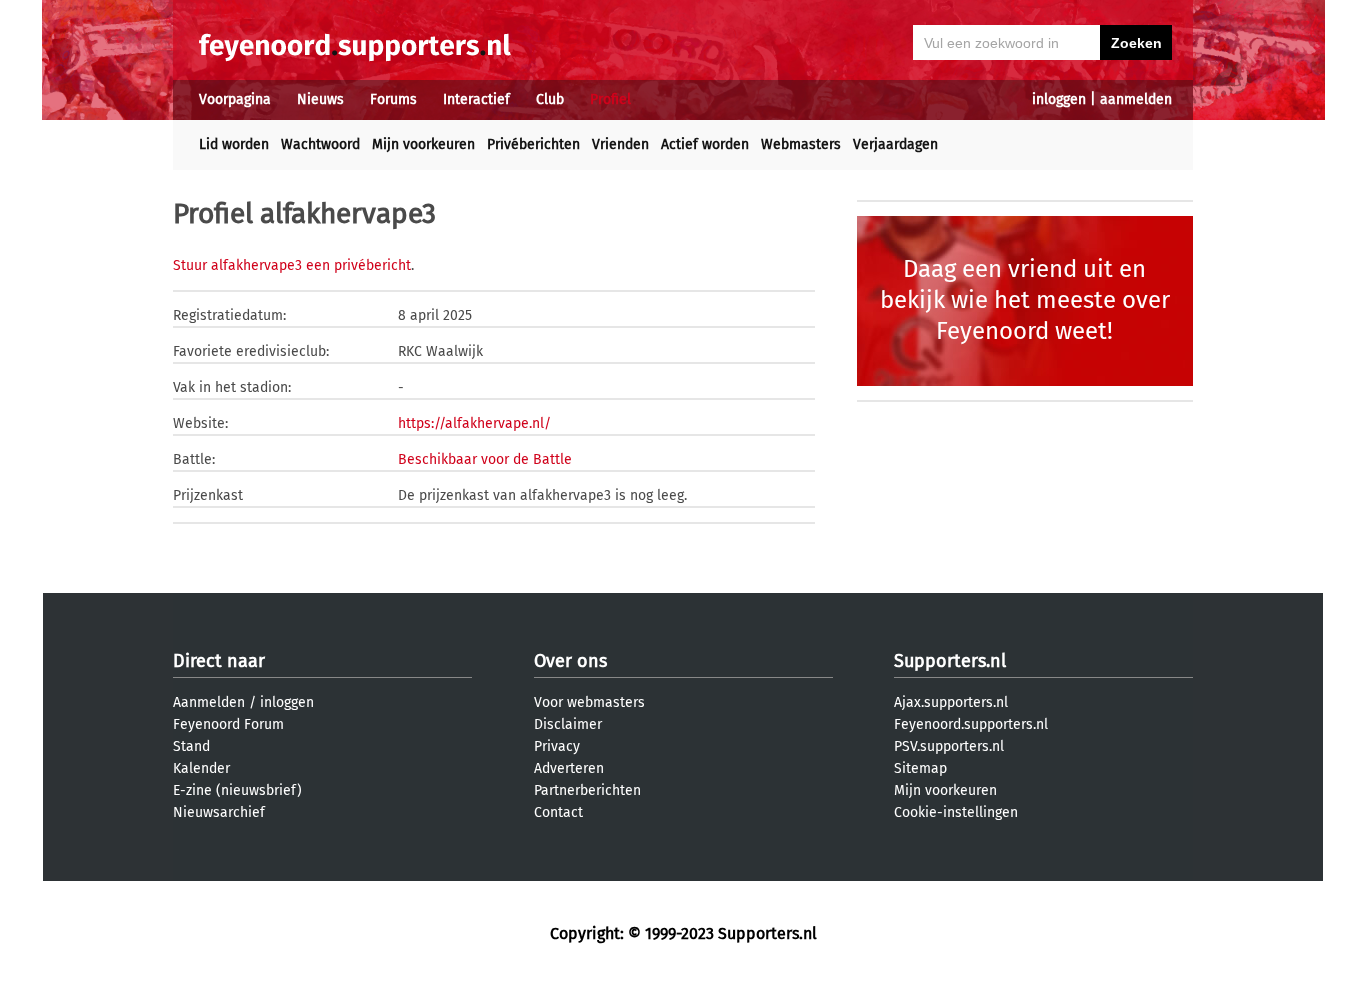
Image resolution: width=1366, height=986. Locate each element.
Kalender (201, 768)
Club (550, 99)
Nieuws (320, 99)
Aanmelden (209, 702)
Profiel (610, 99)
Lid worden (234, 144)
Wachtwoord (320, 144)
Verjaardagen (895, 144)
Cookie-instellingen (956, 812)
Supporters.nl (950, 661)
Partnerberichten (587, 790)
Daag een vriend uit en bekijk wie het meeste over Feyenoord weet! (1025, 300)
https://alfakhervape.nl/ (474, 423)
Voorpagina (235, 99)
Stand (191, 746)
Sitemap (920, 768)
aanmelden (1136, 99)
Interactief (476, 99)
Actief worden (705, 144)
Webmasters (801, 144)
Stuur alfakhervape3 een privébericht (292, 265)
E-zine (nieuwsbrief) (237, 790)
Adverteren (569, 768)
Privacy (557, 746)
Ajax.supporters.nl (951, 702)
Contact (558, 812)
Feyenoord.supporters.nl (971, 724)
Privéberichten (533, 144)
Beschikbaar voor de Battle (485, 459)
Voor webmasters (589, 702)
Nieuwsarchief (219, 812)
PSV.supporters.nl (949, 746)
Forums (393, 99)
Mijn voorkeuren (423, 144)
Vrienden (620, 144)
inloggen (1059, 99)
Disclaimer (568, 724)
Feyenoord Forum (228, 724)
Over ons (570, 661)
